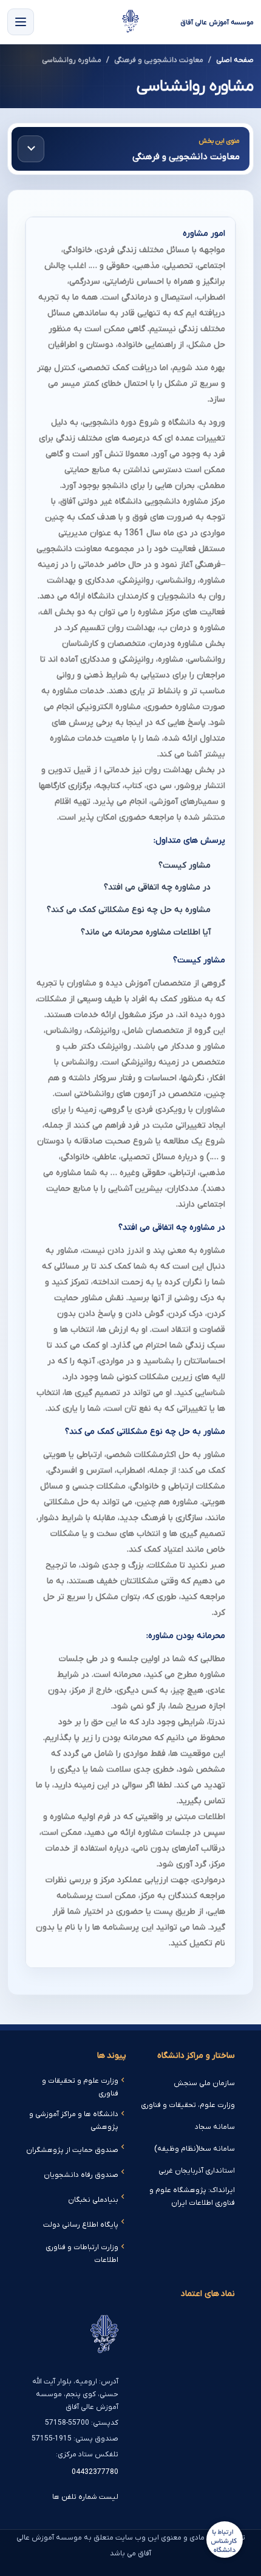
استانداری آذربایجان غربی (197, 2171)
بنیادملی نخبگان (93, 2200)
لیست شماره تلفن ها (85, 2497)
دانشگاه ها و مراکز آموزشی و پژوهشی (74, 2121)
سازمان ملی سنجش (204, 2083)
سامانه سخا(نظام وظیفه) (195, 2149)
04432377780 (95, 2472)
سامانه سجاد (215, 2127)
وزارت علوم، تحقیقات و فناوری (188, 2105)
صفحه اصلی (235, 60)
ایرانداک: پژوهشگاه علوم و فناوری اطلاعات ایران (192, 2197)
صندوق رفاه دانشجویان (81, 2175)
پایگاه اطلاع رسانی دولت (81, 2225)
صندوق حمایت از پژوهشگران (72, 2150)
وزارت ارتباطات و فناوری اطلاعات (82, 2254)
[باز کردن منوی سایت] (21, 22)
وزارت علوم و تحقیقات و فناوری (80, 2087)
